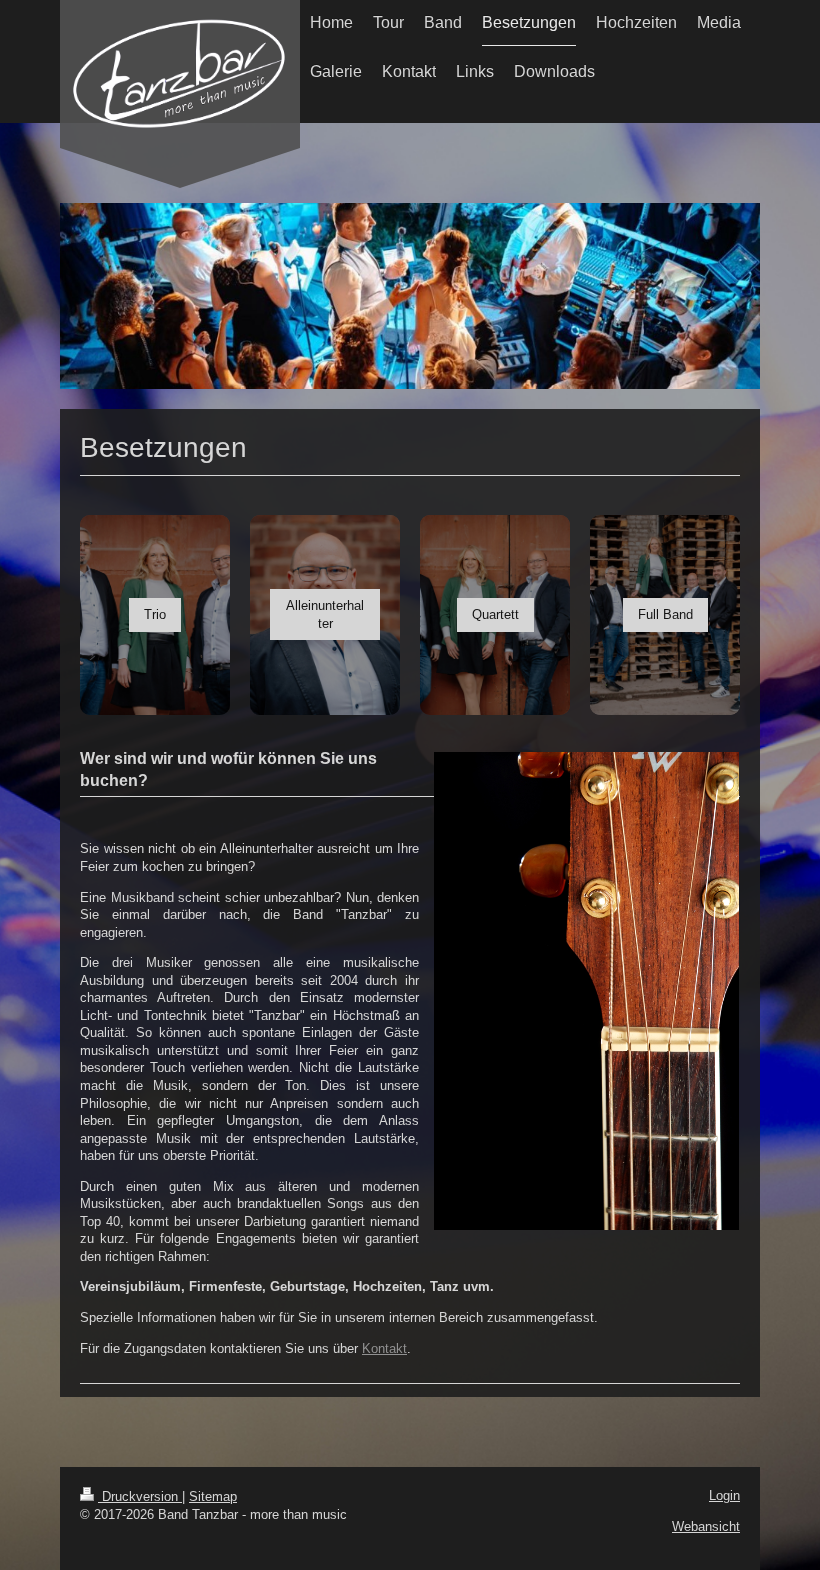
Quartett (495, 614)
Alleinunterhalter (325, 614)
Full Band (665, 614)
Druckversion (140, 1496)
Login (724, 1495)
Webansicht (706, 1526)
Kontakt (384, 1348)
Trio (155, 614)
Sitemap (213, 1496)
